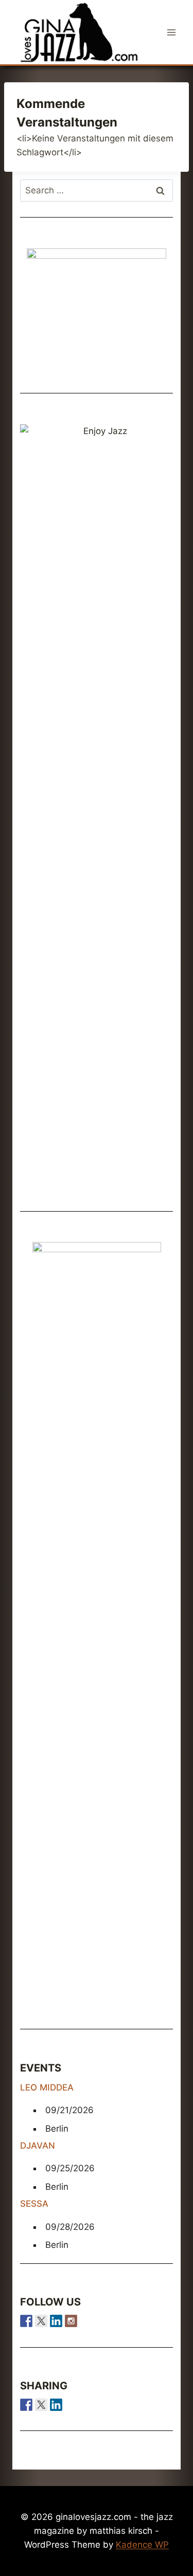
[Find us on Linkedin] (56, 2321)
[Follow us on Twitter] (41, 2321)
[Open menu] (171, 32)
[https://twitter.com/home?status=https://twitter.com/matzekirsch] (41, 2405)
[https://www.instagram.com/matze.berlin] (71, 2321)
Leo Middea (47, 2087)
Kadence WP (142, 2545)
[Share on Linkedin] (56, 2405)
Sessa (34, 2204)
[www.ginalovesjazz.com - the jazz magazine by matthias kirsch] (26, 2405)
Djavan (38, 2146)
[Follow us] (26, 2321)
